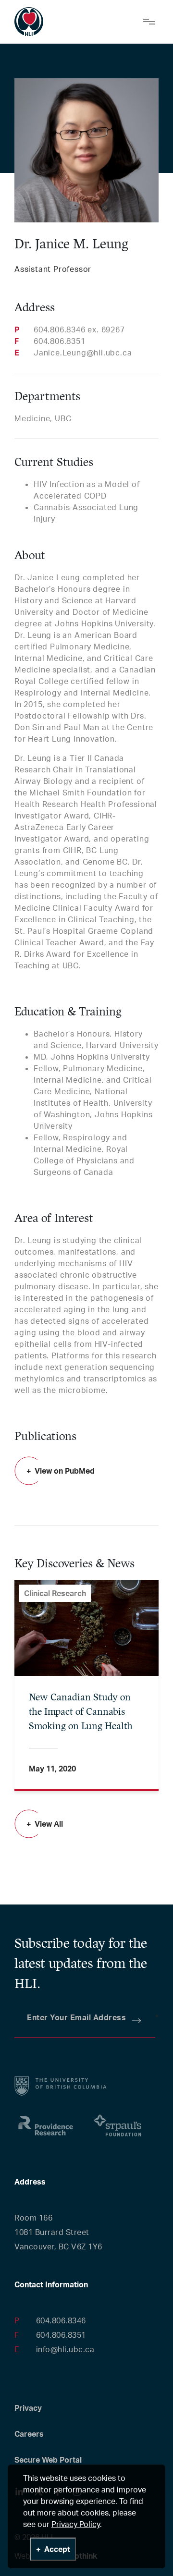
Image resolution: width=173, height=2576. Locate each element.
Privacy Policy (76, 2524)
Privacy (28, 2408)
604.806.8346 (61, 2320)
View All (49, 1824)
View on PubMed (65, 1471)
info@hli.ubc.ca (65, 2349)
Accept (57, 2549)
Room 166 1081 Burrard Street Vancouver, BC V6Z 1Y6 (58, 2232)
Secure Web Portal (48, 2460)
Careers (29, 2434)
